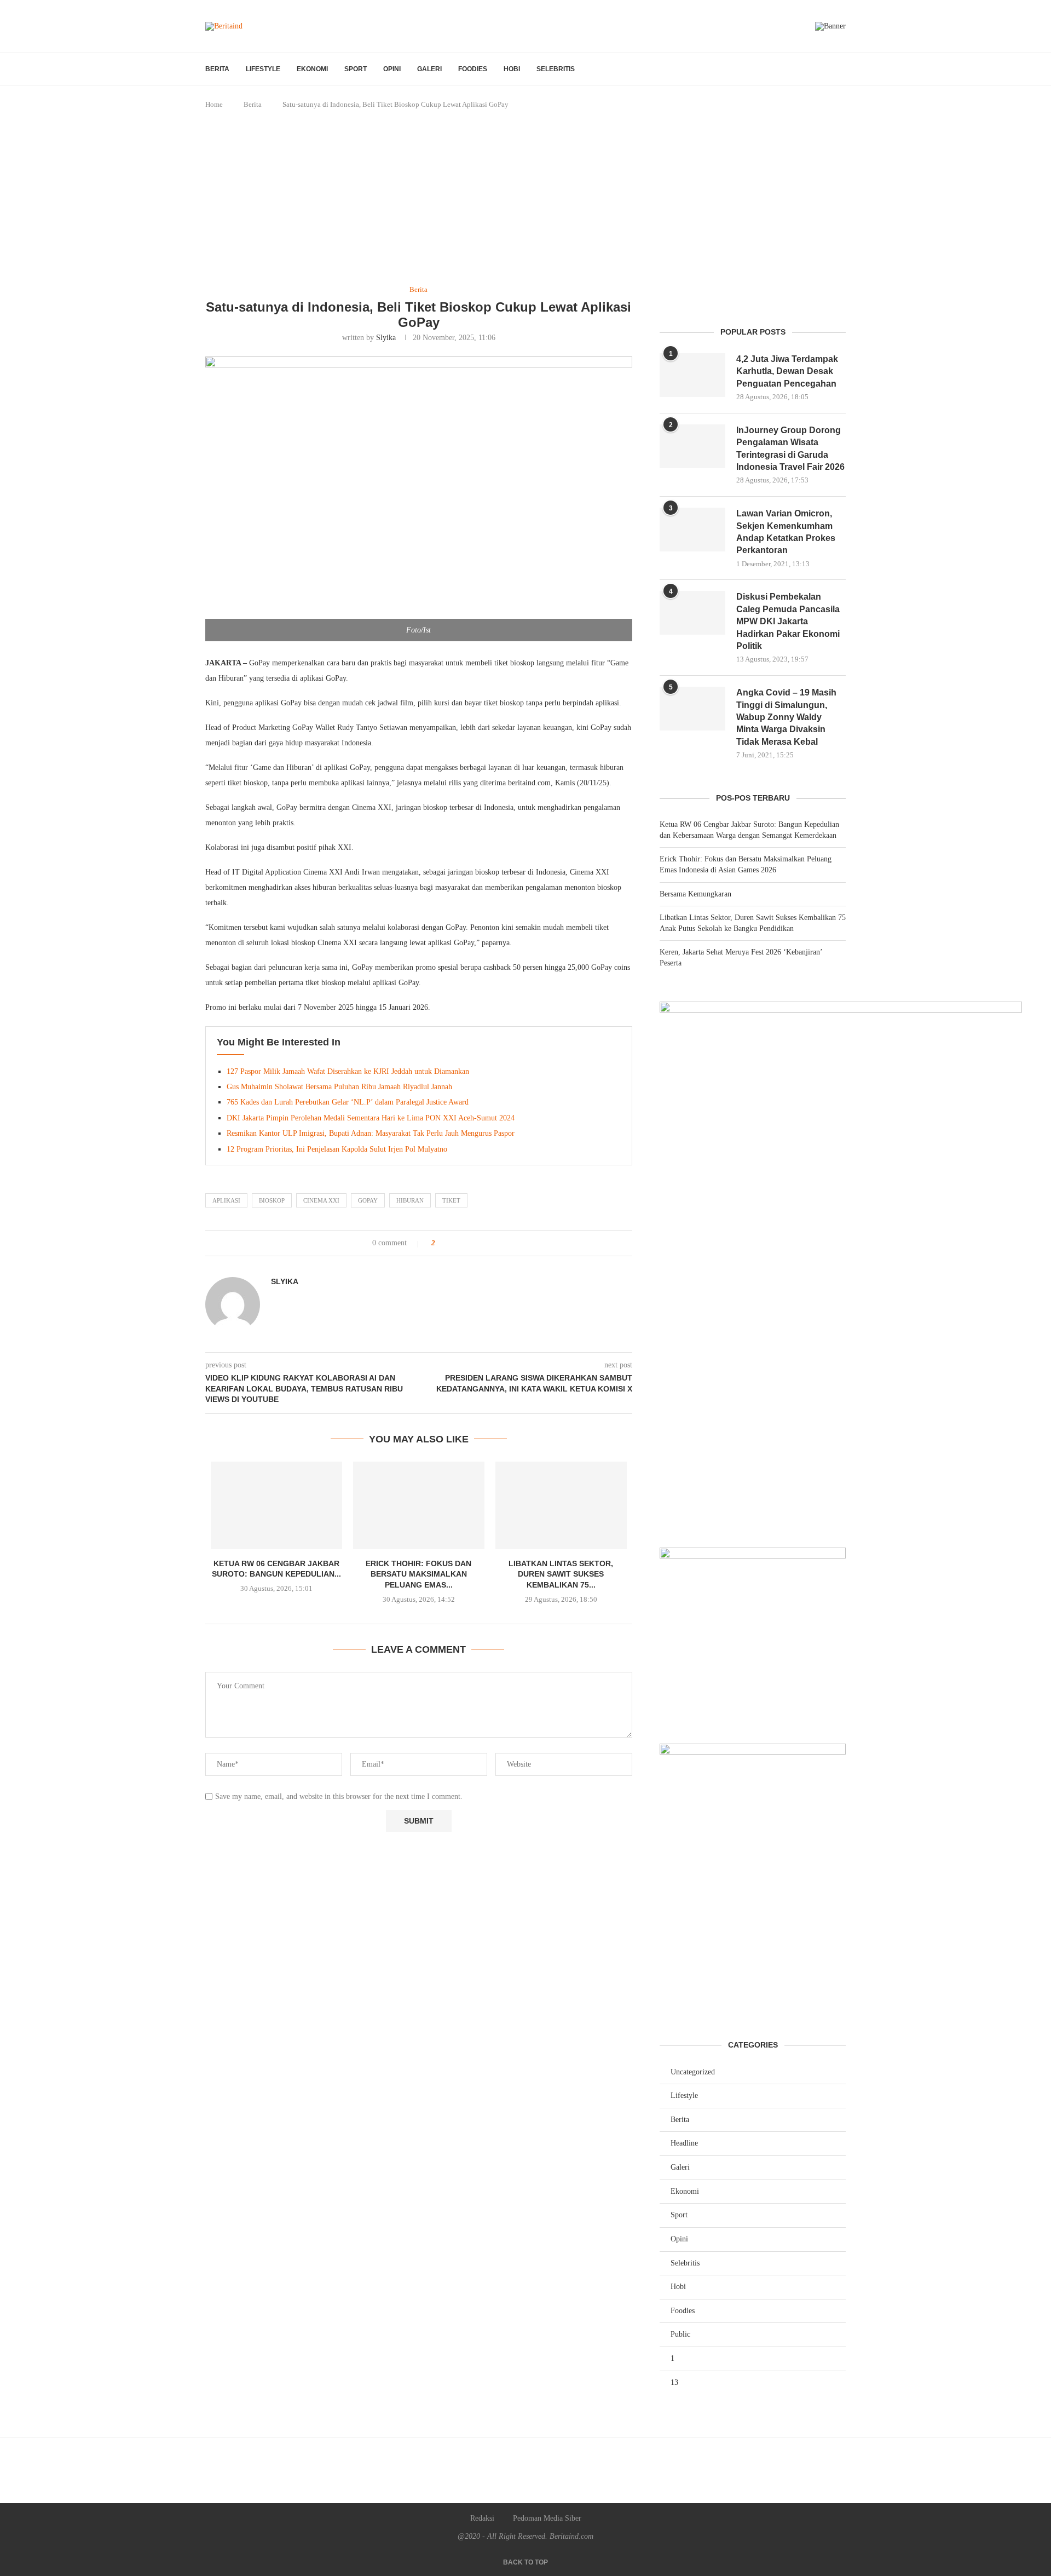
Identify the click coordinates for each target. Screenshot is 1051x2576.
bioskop (272, 1200)
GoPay (368, 1200)
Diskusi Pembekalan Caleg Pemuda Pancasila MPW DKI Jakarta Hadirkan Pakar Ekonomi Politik (788, 621)
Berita (217, 69)
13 (674, 2382)
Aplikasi (226, 1200)
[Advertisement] (525, 198)
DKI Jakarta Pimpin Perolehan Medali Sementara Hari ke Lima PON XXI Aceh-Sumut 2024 (371, 1118)
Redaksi (482, 2518)
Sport (356, 69)
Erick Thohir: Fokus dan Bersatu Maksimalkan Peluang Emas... (418, 1574)
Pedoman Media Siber (547, 2518)
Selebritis (556, 69)
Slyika (386, 338)
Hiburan (410, 1200)
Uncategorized (693, 2072)
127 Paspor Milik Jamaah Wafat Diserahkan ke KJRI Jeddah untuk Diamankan (348, 1071)
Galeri (429, 69)
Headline (684, 2143)
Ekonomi (312, 69)
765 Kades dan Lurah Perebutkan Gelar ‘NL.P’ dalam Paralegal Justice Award (348, 1102)
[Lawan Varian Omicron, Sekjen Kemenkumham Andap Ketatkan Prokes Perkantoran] (692, 530)
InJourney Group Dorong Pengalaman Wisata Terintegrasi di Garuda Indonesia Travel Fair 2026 (790, 449)
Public (680, 2334)
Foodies (473, 69)
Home (214, 104)
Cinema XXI (321, 1200)
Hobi (512, 69)
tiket (451, 1200)
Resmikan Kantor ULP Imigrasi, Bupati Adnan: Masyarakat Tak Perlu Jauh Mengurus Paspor (371, 1133)
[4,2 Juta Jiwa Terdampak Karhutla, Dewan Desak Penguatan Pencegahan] (692, 375)
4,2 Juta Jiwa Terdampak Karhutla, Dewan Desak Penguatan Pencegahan (787, 371)
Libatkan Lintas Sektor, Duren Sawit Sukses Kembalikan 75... (561, 1574)
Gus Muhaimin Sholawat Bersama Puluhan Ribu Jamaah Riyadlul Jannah (339, 1087)
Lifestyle (263, 69)
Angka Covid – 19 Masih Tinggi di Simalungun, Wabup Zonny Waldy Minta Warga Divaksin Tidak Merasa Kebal (786, 717)
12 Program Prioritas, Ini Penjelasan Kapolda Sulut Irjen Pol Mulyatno (337, 1149)
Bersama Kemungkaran (695, 894)
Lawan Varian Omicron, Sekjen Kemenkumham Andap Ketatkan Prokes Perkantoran (786, 532)
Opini (392, 69)
